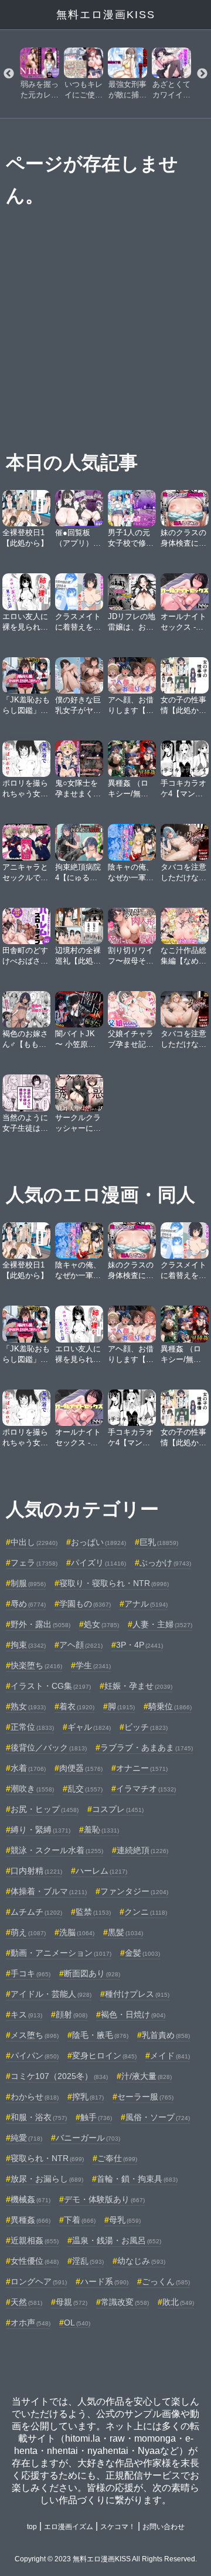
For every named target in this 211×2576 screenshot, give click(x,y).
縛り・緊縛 (40, 1830)
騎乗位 (170, 1706)
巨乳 (159, 1542)
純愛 (26, 2138)
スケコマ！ (118, 2527)
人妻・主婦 (162, 1624)
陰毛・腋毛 (100, 2035)
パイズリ (98, 1563)
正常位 (32, 1727)
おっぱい (98, 1542)
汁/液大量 (147, 2076)
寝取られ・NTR (47, 2158)
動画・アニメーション (61, 1953)
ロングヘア (39, 2281)
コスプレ (118, 1809)
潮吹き (32, 1789)
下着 (80, 2220)
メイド (170, 2056)
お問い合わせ (164, 2527)
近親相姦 (35, 2240)
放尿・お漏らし (47, 2179)
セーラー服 (145, 2097)
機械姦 (30, 2199)
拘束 (28, 1645)
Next (202, 74)
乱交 (85, 1789)
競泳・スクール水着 (57, 1850)
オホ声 (30, 2323)
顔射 (72, 2014)
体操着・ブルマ (49, 1891)
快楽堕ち (36, 1665)
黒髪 (125, 1932)
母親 (72, 2302)
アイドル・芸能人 (51, 1994)
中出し (34, 1542)
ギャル (89, 1727)
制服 (28, 1583)
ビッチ (146, 1727)
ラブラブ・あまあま (147, 1747)
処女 (101, 1624)
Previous (9, 74)
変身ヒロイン (104, 2056)
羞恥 (101, 1830)
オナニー (142, 1768)
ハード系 (104, 2281)
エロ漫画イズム (69, 2527)
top (32, 2527)
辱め (28, 1604)
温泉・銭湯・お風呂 (117, 2240)
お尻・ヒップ (45, 1809)
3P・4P (139, 1645)
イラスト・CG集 (51, 1686)
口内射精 (36, 1871)
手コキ (30, 1973)
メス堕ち (35, 2035)
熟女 (28, 1706)
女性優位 (35, 2261)
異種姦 (30, 2220)
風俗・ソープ (158, 2117)
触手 (96, 2117)
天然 (26, 2302)
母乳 (125, 2220)
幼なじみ (141, 2261)
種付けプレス (137, 1994)
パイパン (35, 2056)
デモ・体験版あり (104, 2199)
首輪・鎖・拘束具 (137, 2179)
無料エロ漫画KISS (106, 15)
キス (26, 2014)
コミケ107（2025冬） (59, 2076)
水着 (28, 1768)
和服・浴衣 (39, 2117)
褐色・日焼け (133, 2014)
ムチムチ (36, 1912)
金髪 (142, 1953)
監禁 (93, 1912)
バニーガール (88, 2138)
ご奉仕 (117, 2158)
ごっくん (166, 2281)
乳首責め (166, 2035)
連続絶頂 (142, 1850)
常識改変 (125, 2302)
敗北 (178, 2302)
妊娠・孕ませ (138, 1686)
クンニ (146, 1912)
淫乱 (88, 2261)
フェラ (34, 1563)
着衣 (77, 1706)
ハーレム (101, 1871)
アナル (146, 1604)
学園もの (85, 1604)
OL (77, 2323)
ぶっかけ (165, 1563)
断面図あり (92, 1973)
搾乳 (88, 2097)
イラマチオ (146, 1789)
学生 (93, 1665)
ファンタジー (134, 1891)
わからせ (35, 2097)
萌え (28, 1932)
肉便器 (81, 1768)
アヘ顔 (81, 1645)
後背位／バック (49, 1747)
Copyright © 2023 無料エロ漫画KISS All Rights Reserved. (106, 2559)
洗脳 (77, 1932)
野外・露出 (40, 1624)
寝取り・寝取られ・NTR (114, 1583)
